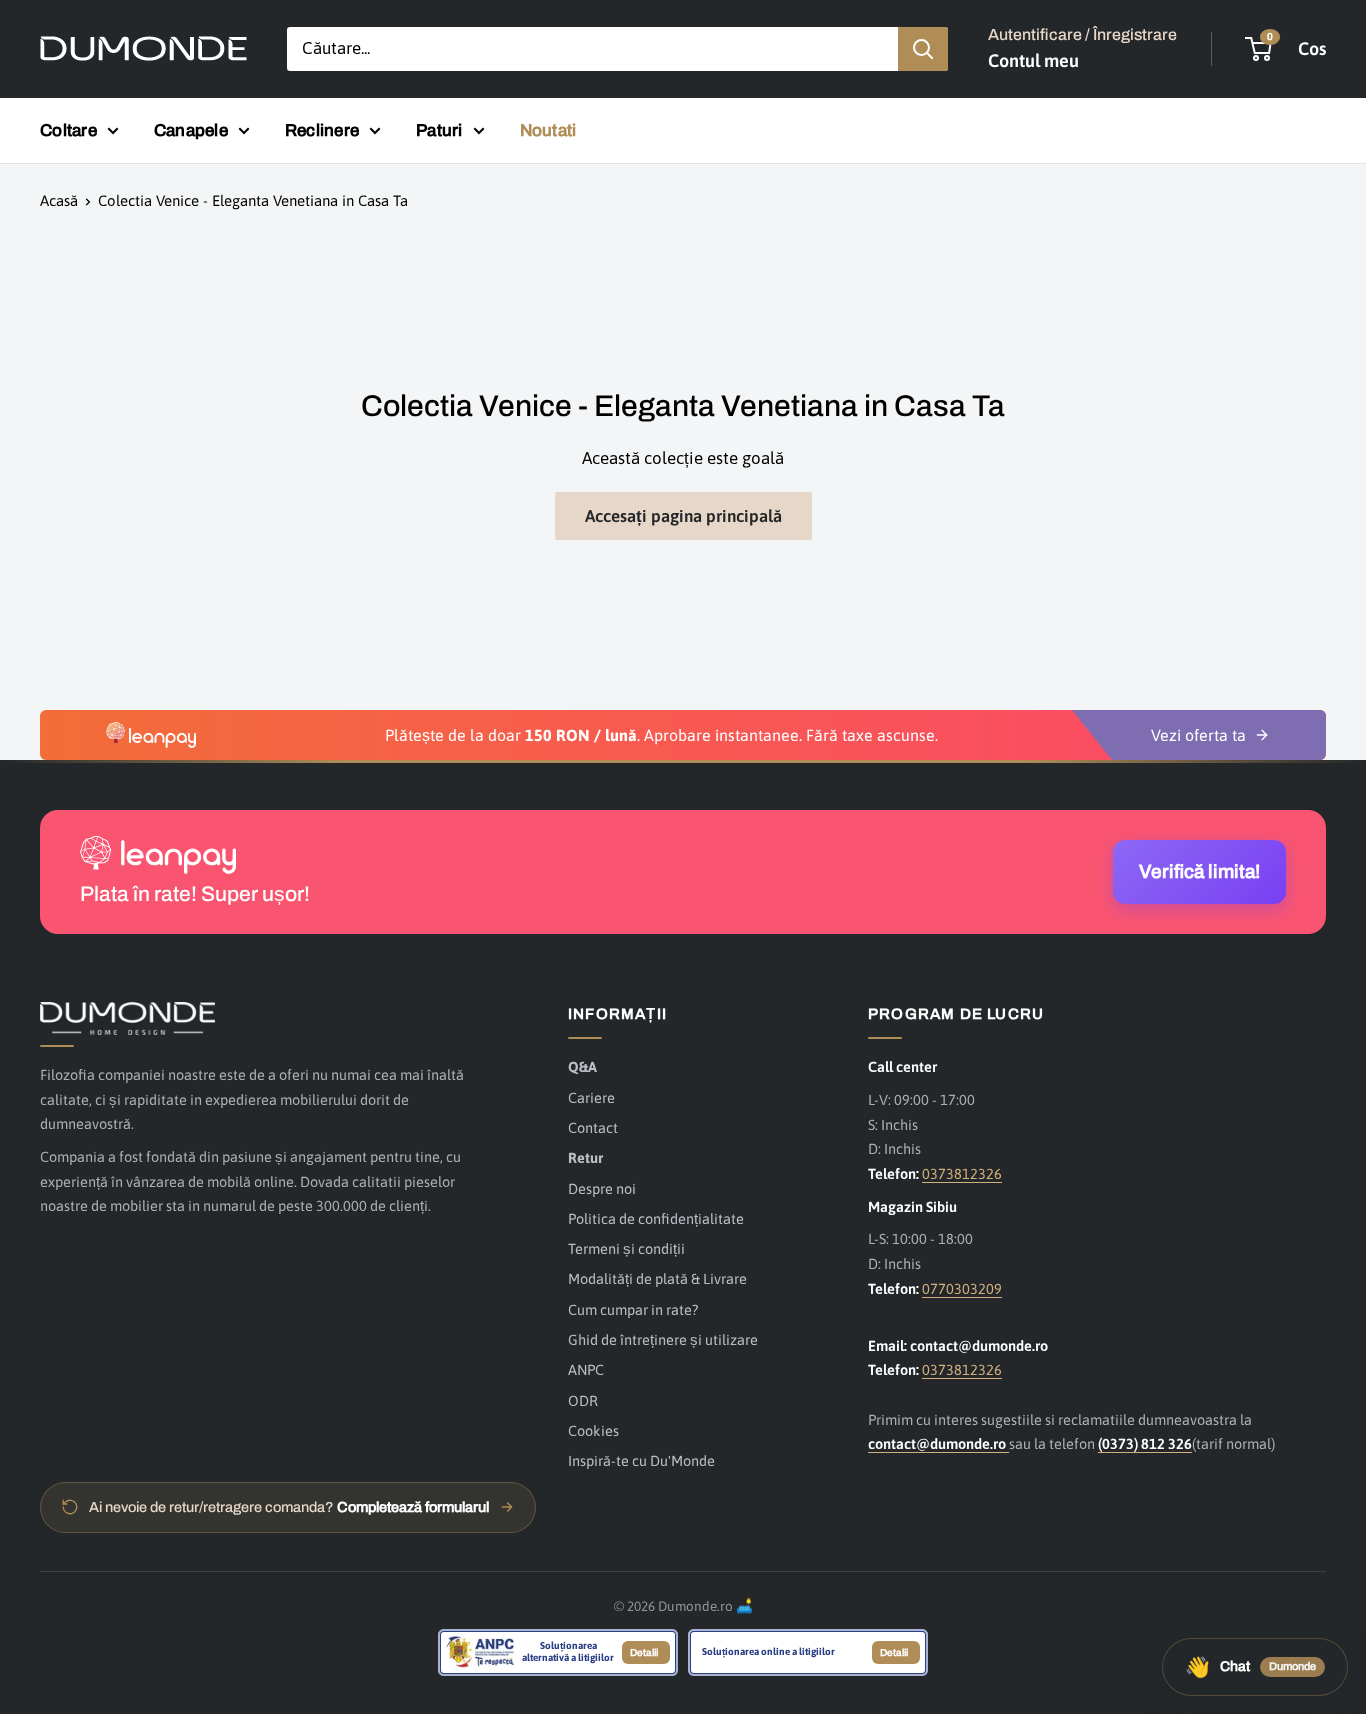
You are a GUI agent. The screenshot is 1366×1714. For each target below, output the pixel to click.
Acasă (59, 200)
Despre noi (602, 1188)
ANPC (586, 1369)
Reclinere (322, 130)
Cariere (591, 1097)
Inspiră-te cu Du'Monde (641, 1460)
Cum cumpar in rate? (633, 1309)
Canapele (191, 130)
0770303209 (962, 1288)
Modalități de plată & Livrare (657, 1278)
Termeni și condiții (626, 1248)
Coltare (68, 130)
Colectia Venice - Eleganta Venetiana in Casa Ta (253, 200)
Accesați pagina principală (683, 516)
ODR (583, 1400)
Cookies (593, 1430)
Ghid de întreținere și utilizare (663, 1339)
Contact (593, 1127)
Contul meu (1033, 60)
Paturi (439, 130)
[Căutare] (923, 49)
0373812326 (962, 1173)
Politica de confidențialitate (656, 1218)
